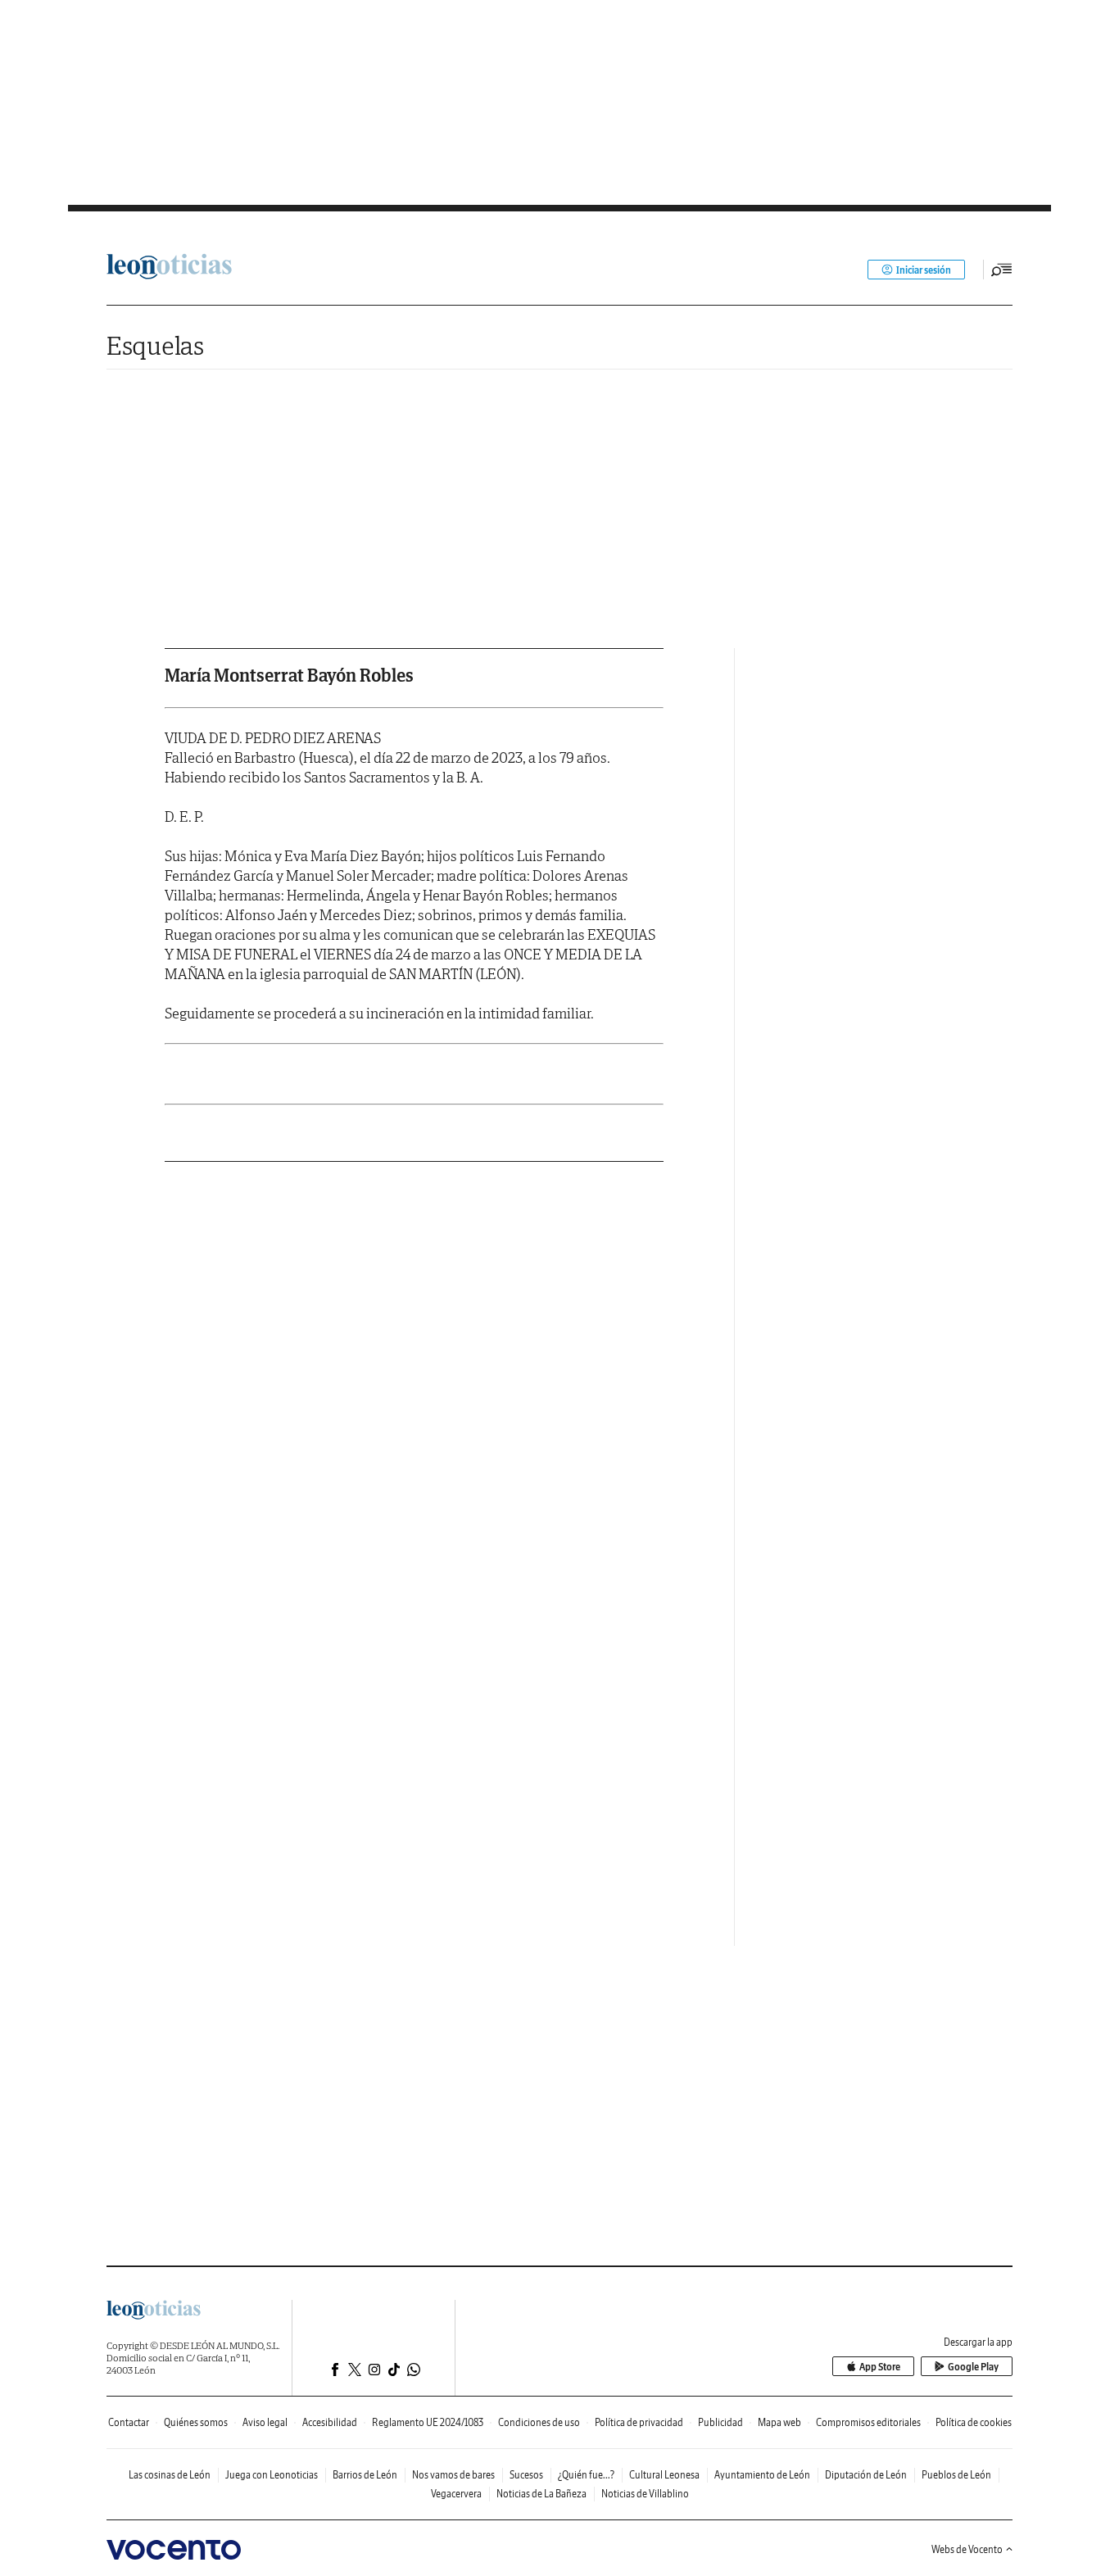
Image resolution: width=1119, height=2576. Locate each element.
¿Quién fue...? (586, 2475)
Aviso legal (265, 2422)
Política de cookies (974, 2422)
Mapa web (779, 2422)
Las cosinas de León (170, 2475)
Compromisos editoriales (868, 2422)
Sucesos (526, 2475)
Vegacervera (456, 2494)
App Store (880, 2367)
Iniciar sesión (924, 270)
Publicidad (720, 2422)
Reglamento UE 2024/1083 (428, 2422)
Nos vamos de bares (453, 2475)
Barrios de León (365, 2475)
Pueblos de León (956, 2475)
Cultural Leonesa (664, 2475)
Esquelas (155, 345)
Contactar (129, 2422)
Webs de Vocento (967, 2549)
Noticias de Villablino (645, 2494)
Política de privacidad (639, 2422)
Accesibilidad (330, 2422)
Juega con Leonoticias (272, 2475)
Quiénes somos (196, 2422)
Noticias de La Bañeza (541, 2494)
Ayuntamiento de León (762, 2475)
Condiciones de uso (539, 2422)
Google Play (973, 2367)
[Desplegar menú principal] (1002, 270)
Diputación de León (866, 2475)
